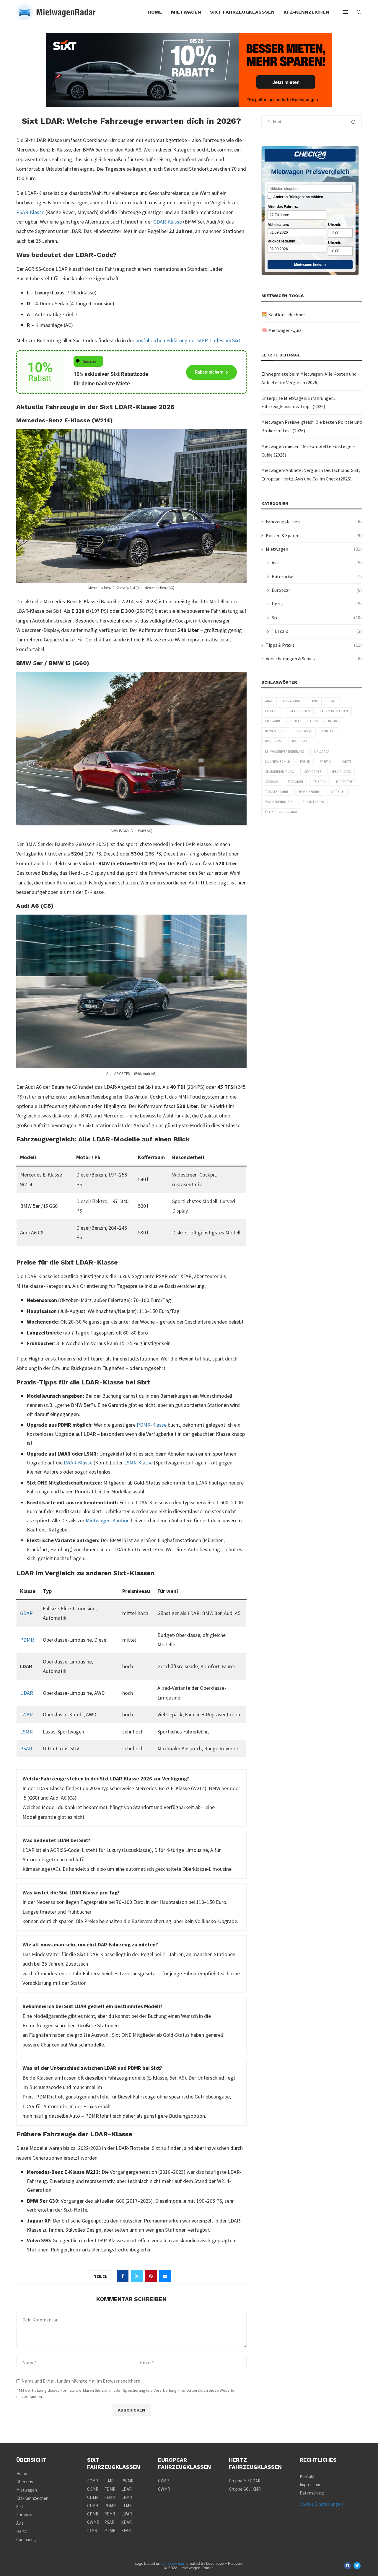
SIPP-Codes (313, 772)
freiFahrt (273, 721)
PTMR (110, 2530)
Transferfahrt (277, 792)
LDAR (127, 2489)
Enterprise (317, 576)
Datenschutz (312, 2493)
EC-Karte (272, 711)
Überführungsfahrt (281, 812)
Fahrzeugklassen (314, 522)
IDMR (92, 2530)
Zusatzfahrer (313, 802)
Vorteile (337, 792)
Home (155, 12)
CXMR (163, 2481)
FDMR (110, 2489)
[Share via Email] (165, 2276)
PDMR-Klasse (152, 1425)
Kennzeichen (275, 731)
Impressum (310, 2485)
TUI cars (317, 631)
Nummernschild (278, 762)
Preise (305, 762)
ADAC (269, 701)
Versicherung (309, 792)
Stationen (295, 782)
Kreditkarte (301, 741)
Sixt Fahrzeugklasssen (242, 12)
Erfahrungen (299, 711)
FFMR (110, 2497)
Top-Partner (345, 782)
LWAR (26, 1714)
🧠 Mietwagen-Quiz (281, 330)
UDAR (27, 1693)
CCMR (93, 2489)
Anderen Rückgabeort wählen (298, 197)
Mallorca (322, 752)
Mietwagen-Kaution (108, 1520)
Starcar (271, 782)
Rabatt (346, 762)
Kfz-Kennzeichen (306, 12)
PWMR (127, 2481)
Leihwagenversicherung (285, 752)
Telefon (319, 782)
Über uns (25, 2482)
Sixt (317, 617)
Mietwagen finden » (310, 265)
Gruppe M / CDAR (245, 2481)
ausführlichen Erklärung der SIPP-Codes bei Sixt (188, 340)
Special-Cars (341, 772)
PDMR (27, 1640)
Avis (317, 563)
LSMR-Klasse (138, 1463)
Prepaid (326, 762)
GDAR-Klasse (168, 222)
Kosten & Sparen (314, 535)
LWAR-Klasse (78, 1463)
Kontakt (328, 731)
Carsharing (26, 2540)
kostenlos (274, 741)
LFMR (127, 2497)
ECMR (93, 2481)
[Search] (359, 12)
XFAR (126, 2530)
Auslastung (292, 701)
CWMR (93, 2522)
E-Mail (332, 701)
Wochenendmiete (279, 802)
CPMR (93, 2514)
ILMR (109, 2481)
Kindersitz (304, 731)
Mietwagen (186, 12)
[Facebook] (348, 2566)
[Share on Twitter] (137, 2276)
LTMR (127, 2506)
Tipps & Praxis (314, 645)
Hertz (317, 604)
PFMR (110, 2514)
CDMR (93, 2497)
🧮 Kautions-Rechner (283, 315)
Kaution (334, 721)
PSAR (26, 1748)
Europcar (317, 590)
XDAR (127, 2522)
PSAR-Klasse (30, 212)
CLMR (93, 2506)
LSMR (26, 1732)
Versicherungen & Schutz (314, 659)
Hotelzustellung (304, 721)
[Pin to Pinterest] (151, 2276)
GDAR (26, 1613)
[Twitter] (357, 2566)
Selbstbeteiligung (280, 772)
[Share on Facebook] (123, 2276)
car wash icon (173, 2563)
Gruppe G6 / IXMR (245, 2489)
